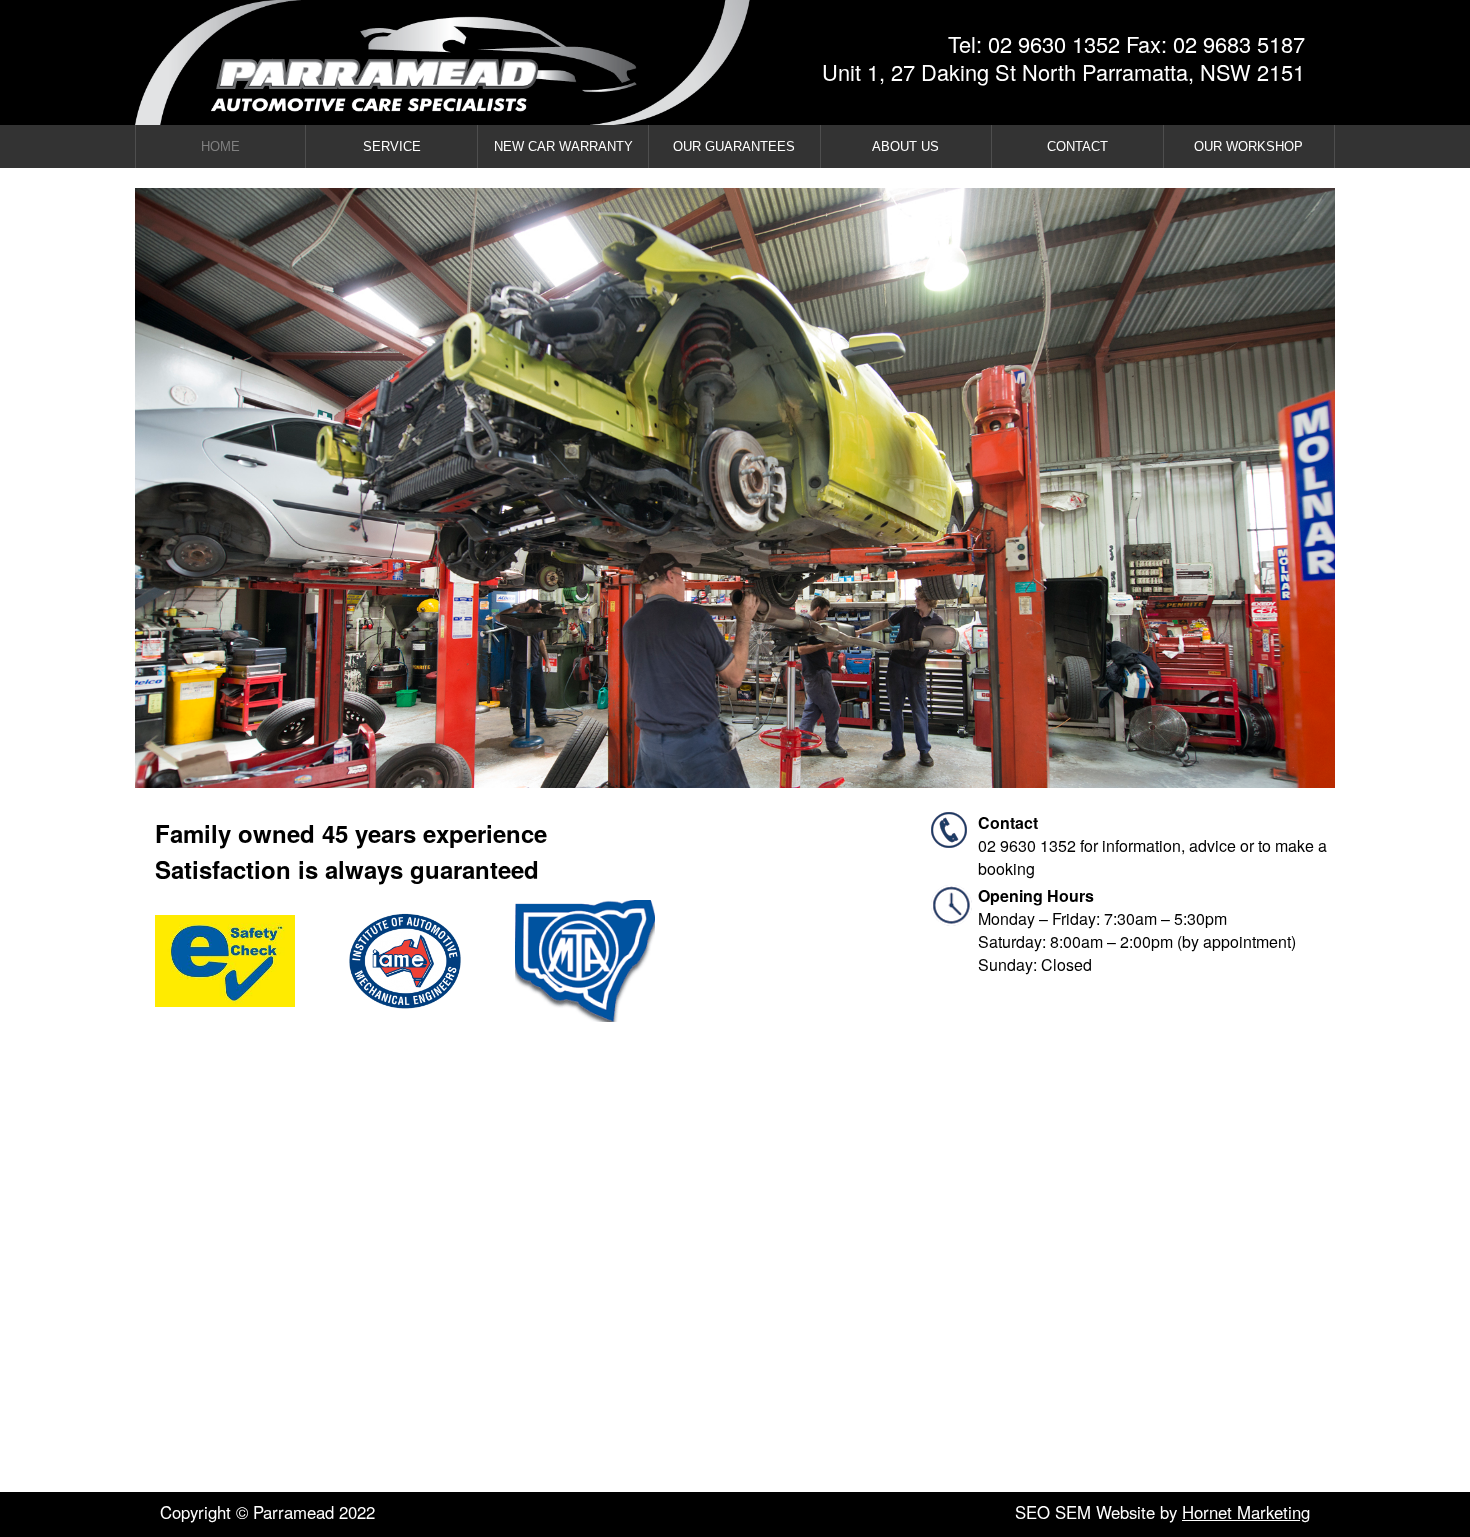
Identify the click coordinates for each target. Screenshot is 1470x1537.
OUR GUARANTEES (734, 146)
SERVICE (392, 146)
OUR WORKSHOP (1248, 146)
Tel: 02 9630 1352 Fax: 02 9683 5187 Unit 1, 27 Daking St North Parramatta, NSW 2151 (1063, 58)
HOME (220, 146)
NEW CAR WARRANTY (563, 146)
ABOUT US (905, 146)
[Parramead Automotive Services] (423, 62)
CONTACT (1077, 146)
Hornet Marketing (1246, 1512)
